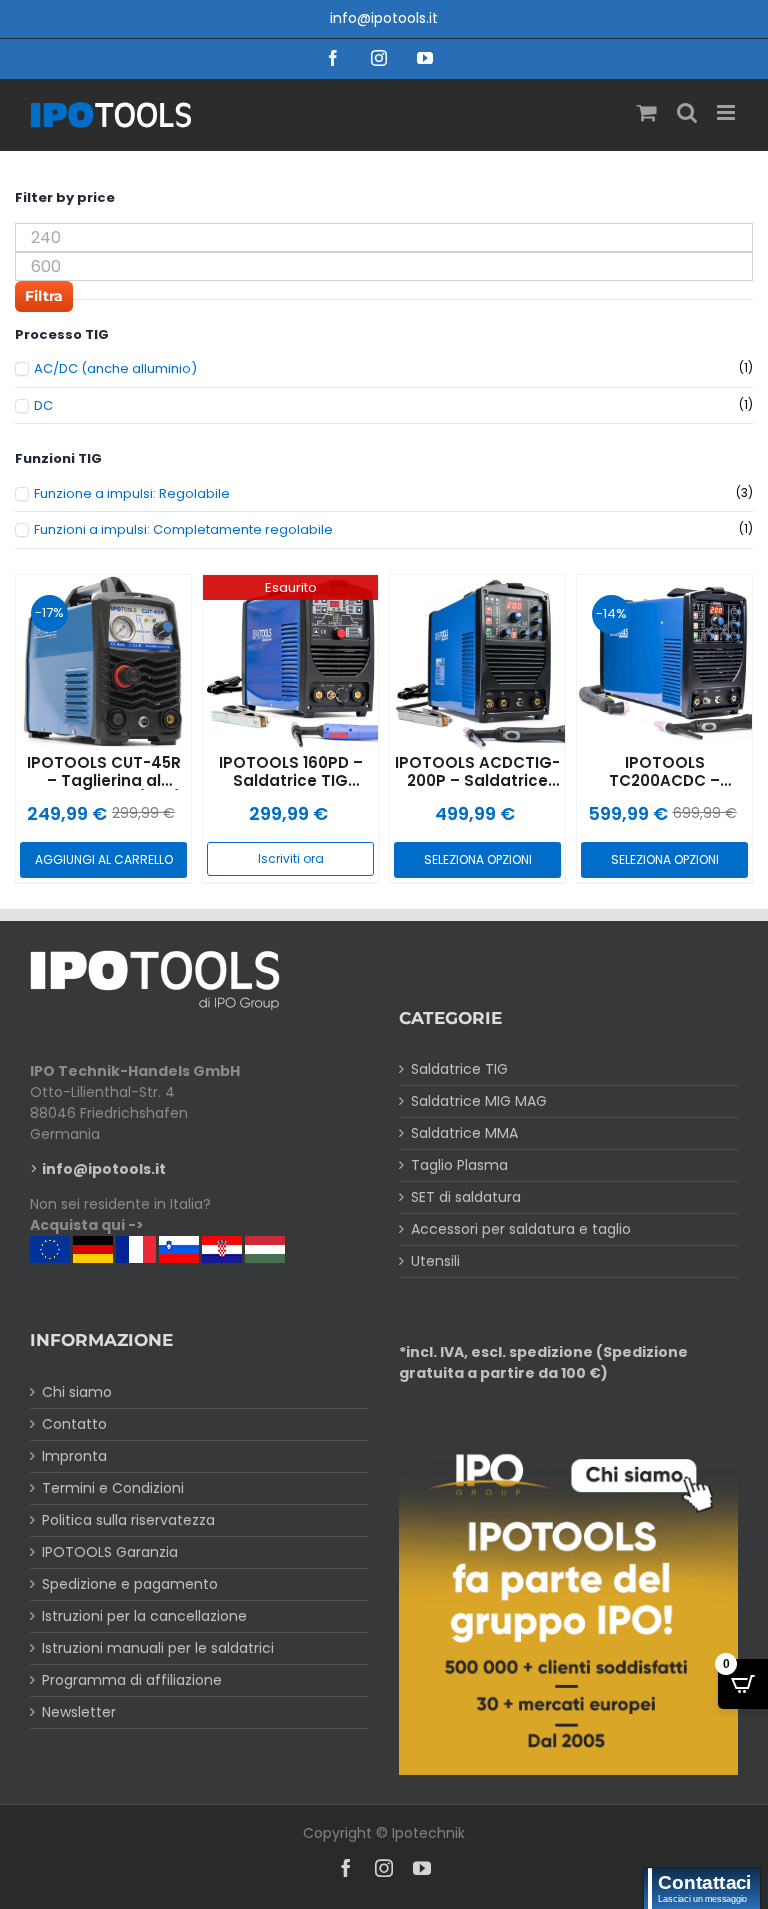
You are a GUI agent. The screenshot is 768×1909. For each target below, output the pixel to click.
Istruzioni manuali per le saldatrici (158, 1648)
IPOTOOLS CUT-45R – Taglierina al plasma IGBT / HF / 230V (104, 789)
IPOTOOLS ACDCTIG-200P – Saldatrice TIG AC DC (477, 780)
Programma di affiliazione (132, 1680)
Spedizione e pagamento (130, 1584)
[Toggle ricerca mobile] (687, 112)
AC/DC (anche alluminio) (115, 369)
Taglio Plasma (459, 1165)
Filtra (44, 296)
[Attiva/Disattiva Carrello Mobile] (647, 112)
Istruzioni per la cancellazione (144, 1616)
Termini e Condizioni (113, 1488)
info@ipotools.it (384, 18)
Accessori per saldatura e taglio (521, 1229)
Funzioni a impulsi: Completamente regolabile (183, 530)
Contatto (74, 1424)
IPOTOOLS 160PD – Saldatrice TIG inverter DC (291, 780)
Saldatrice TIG (459, 1069)
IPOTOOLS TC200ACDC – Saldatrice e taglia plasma (665, 789)
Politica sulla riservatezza (128, 1520)
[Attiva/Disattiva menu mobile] (727, 112)
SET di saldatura (466, 1197)
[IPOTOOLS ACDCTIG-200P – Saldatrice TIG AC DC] (477, 662)
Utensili (435, 1261)
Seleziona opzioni (478, 859)
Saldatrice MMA (464, 1133)
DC (43, 406)
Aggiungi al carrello (104, 859)
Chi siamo (77, 1392)
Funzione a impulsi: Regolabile (132, 494)
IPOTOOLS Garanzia (110, 1552)
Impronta (74, 1456)
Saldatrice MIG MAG (479, 1101)
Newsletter (79, 1712)
